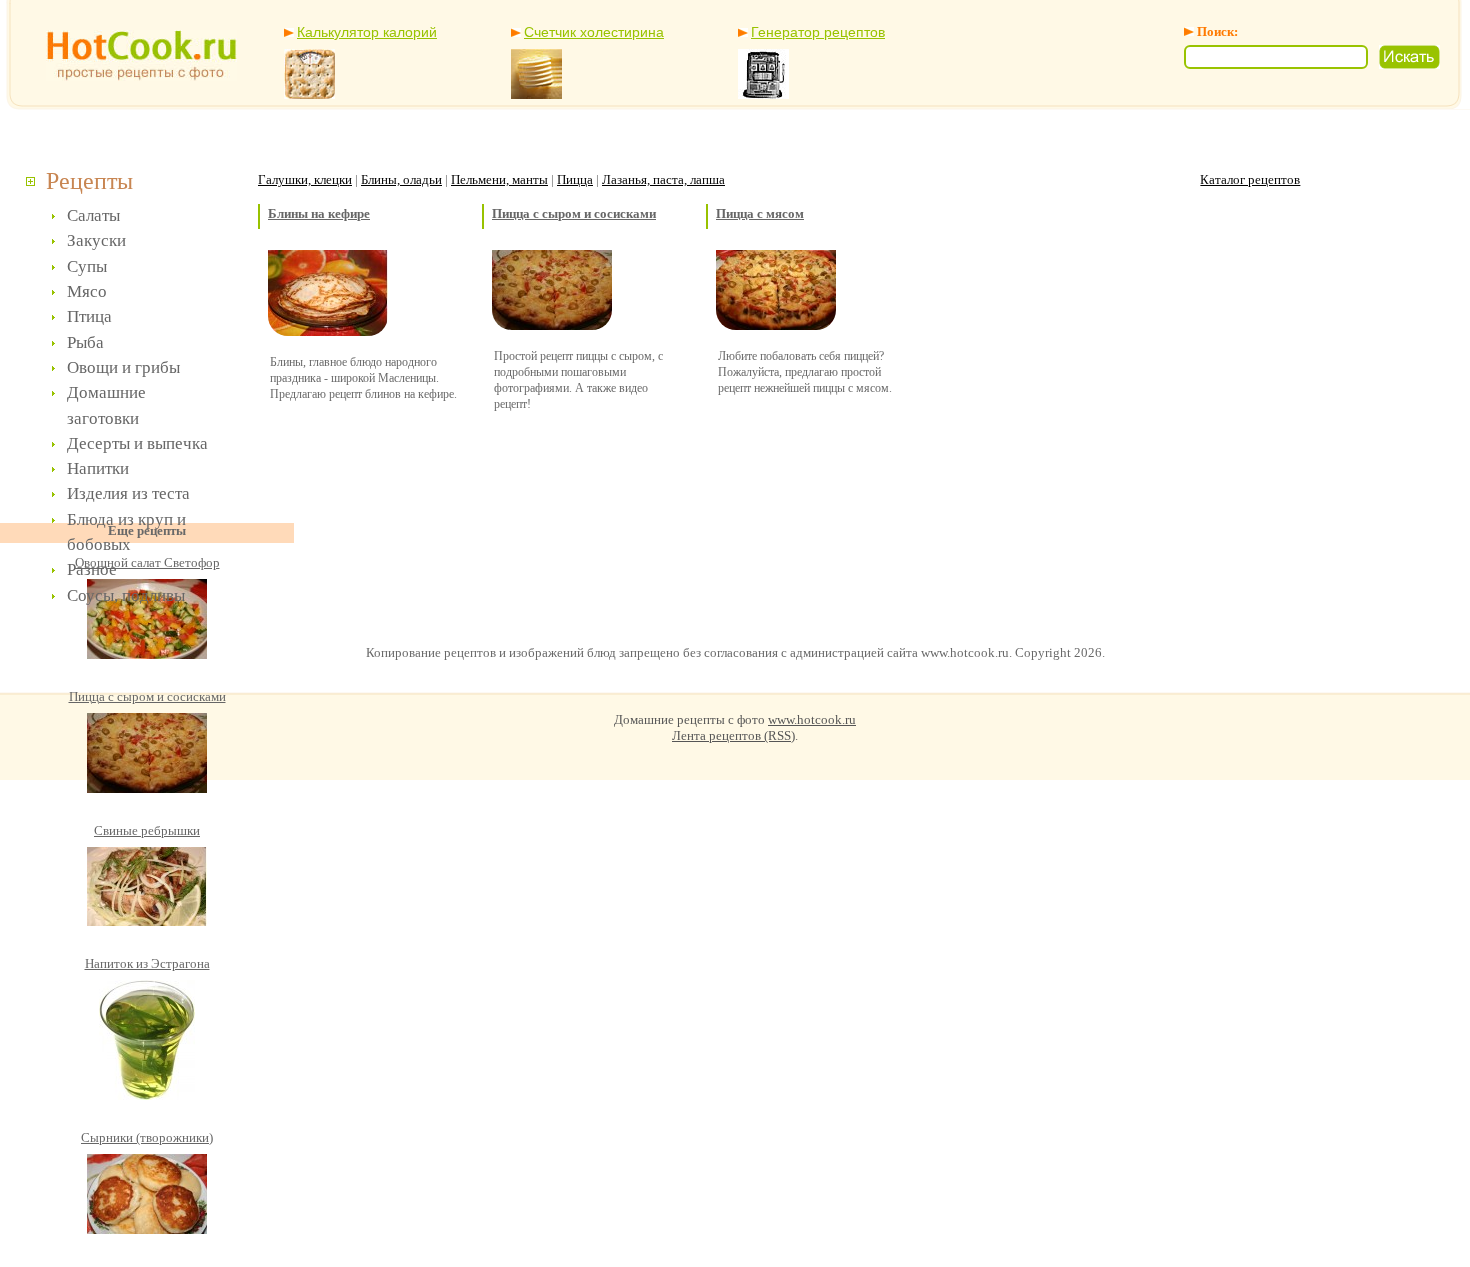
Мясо (87, 291)
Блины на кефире (319, 213)
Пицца (575, 179)
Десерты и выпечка (137, 443)
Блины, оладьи (401, 179)
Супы (87, 266)
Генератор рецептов (818, 32)
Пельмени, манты (499, 179)
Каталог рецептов (1250, 179)
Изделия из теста (128, 493)
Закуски (96, 240)
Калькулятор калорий (367, 32)
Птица (89, 316)
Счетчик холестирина (594, 32)
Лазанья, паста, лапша (663, 179)
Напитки (98, 468)
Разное (92, 569)
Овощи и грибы (123, 367)
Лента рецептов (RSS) (733, 735)
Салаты (93, 215)
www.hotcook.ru (812, 719)
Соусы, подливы (126, 595)
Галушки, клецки (305, 179)
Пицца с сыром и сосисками (574, 213)
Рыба (85, 342)
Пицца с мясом (760, 213)
